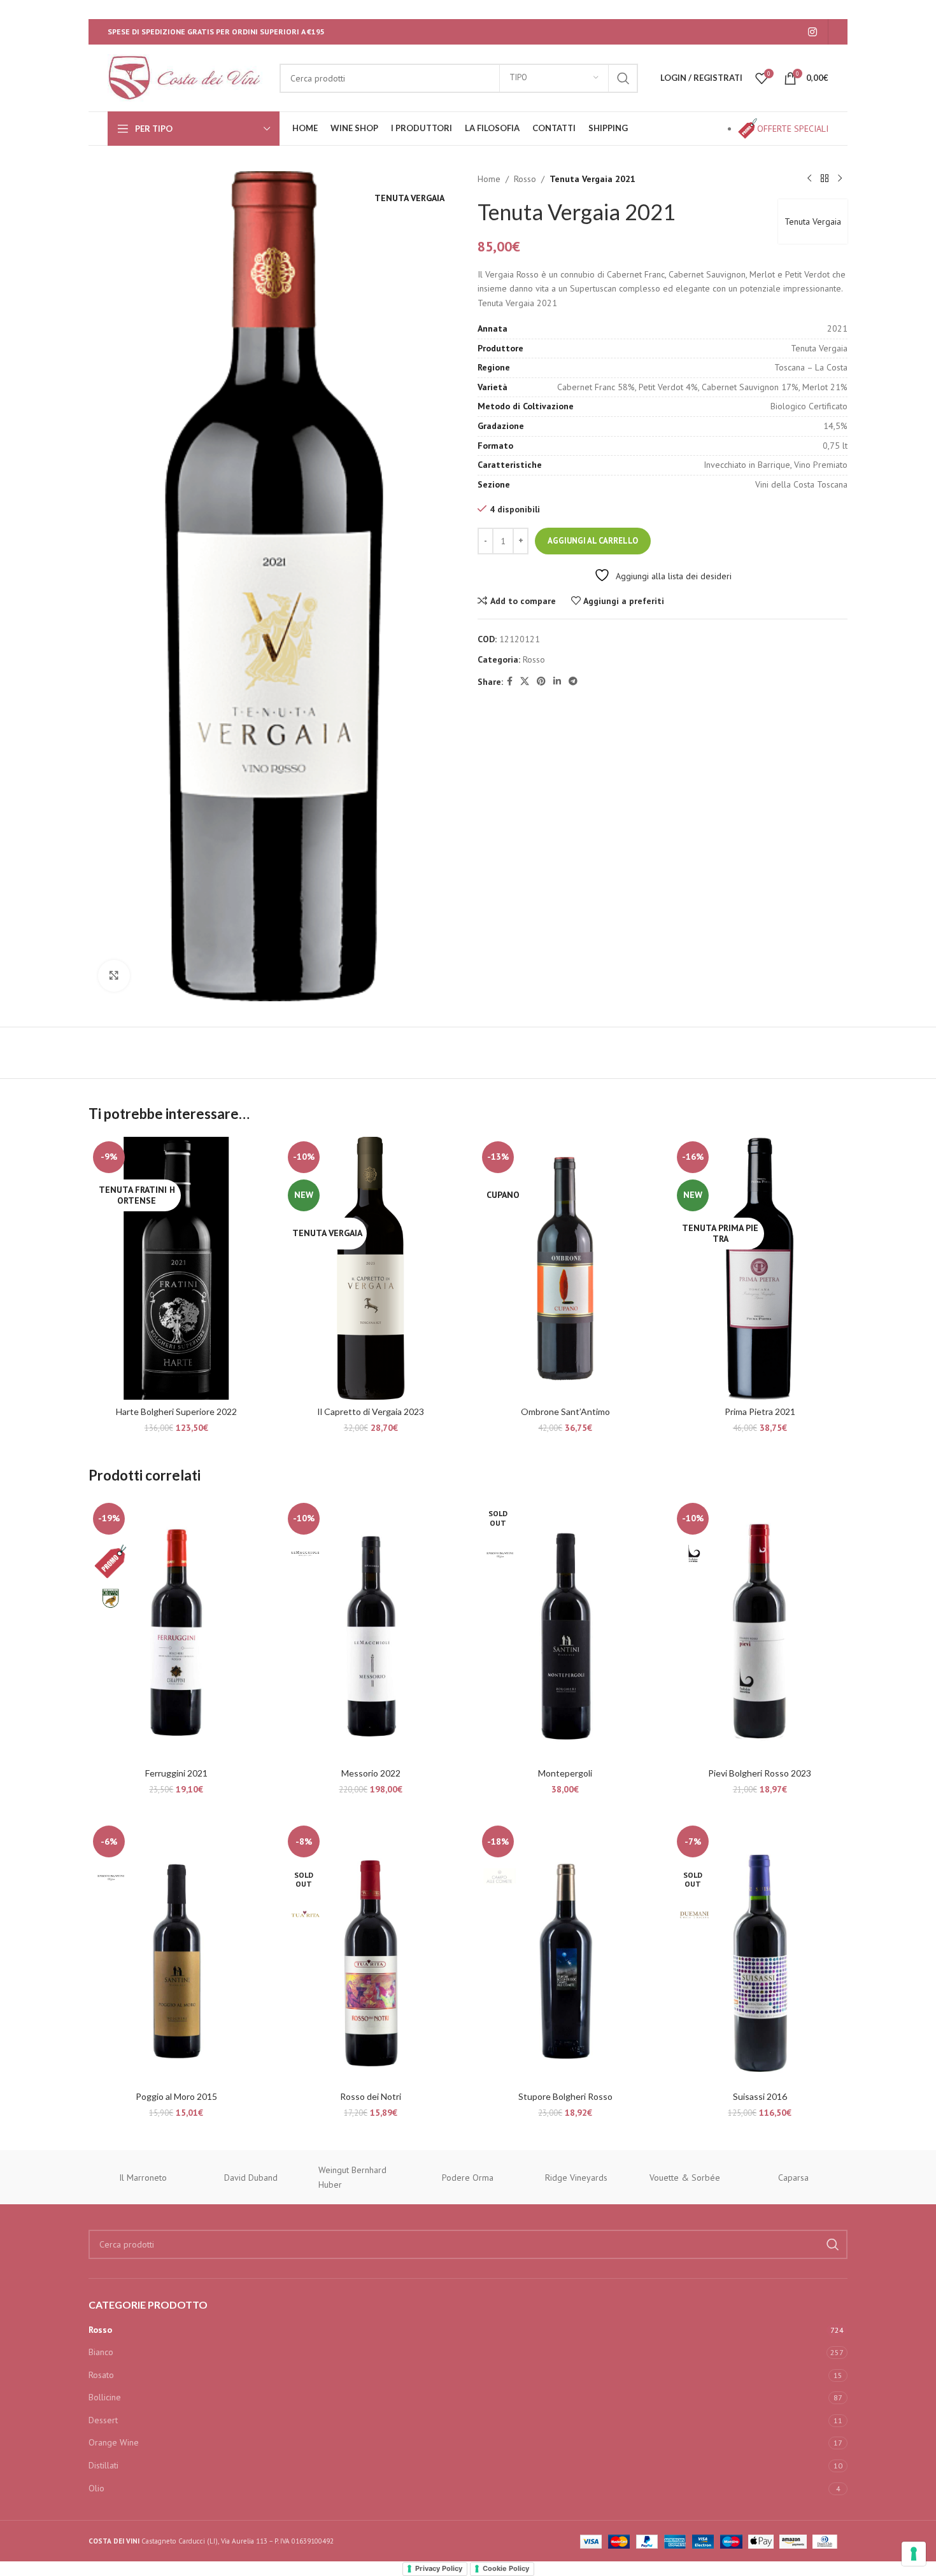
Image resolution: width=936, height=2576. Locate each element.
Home (489, 179)
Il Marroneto (143, 2178)
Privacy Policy (439, 2568)
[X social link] (525, 681)
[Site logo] (187, 77)
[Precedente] (809, 179)
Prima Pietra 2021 (760, 1411)
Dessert (103, 2420)
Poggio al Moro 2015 (176, 2096)
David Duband (251, 2178)
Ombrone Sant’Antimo (565, 1411)
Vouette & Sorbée (685, 2178)
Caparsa (793, 2178)
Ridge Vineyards (576, 2178)
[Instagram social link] (813, 32)
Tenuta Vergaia (813, 222)
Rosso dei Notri (371, 2096)
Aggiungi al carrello (593, 541)
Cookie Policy (506, 2568)
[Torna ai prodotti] (825, 179)
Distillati (103, 2465)
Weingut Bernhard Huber (352, 2177)
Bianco (101, 2352)
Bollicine (105, 2397)
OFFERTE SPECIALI (793, 129)
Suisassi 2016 (760, 2096)
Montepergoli (565, 1773)
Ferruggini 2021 (176, 1773)
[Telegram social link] (573, 681)
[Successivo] (840, 179)
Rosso (525, 179)
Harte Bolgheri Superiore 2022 (176, 1411)
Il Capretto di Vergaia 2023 (371, 1411)
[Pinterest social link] (541, 681)
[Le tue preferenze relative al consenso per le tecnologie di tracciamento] (914, 2554)
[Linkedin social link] (557, 681)
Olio (96, 2488)
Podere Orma (468, 2178)
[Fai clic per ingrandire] (114, 976)
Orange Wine (114, 2442)
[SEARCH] (623, 78)
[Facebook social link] (510, 681)
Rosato (101, 2375)
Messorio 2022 (371, 1773)
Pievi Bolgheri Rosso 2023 (760, 1773)
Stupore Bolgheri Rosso (565, 2096)
